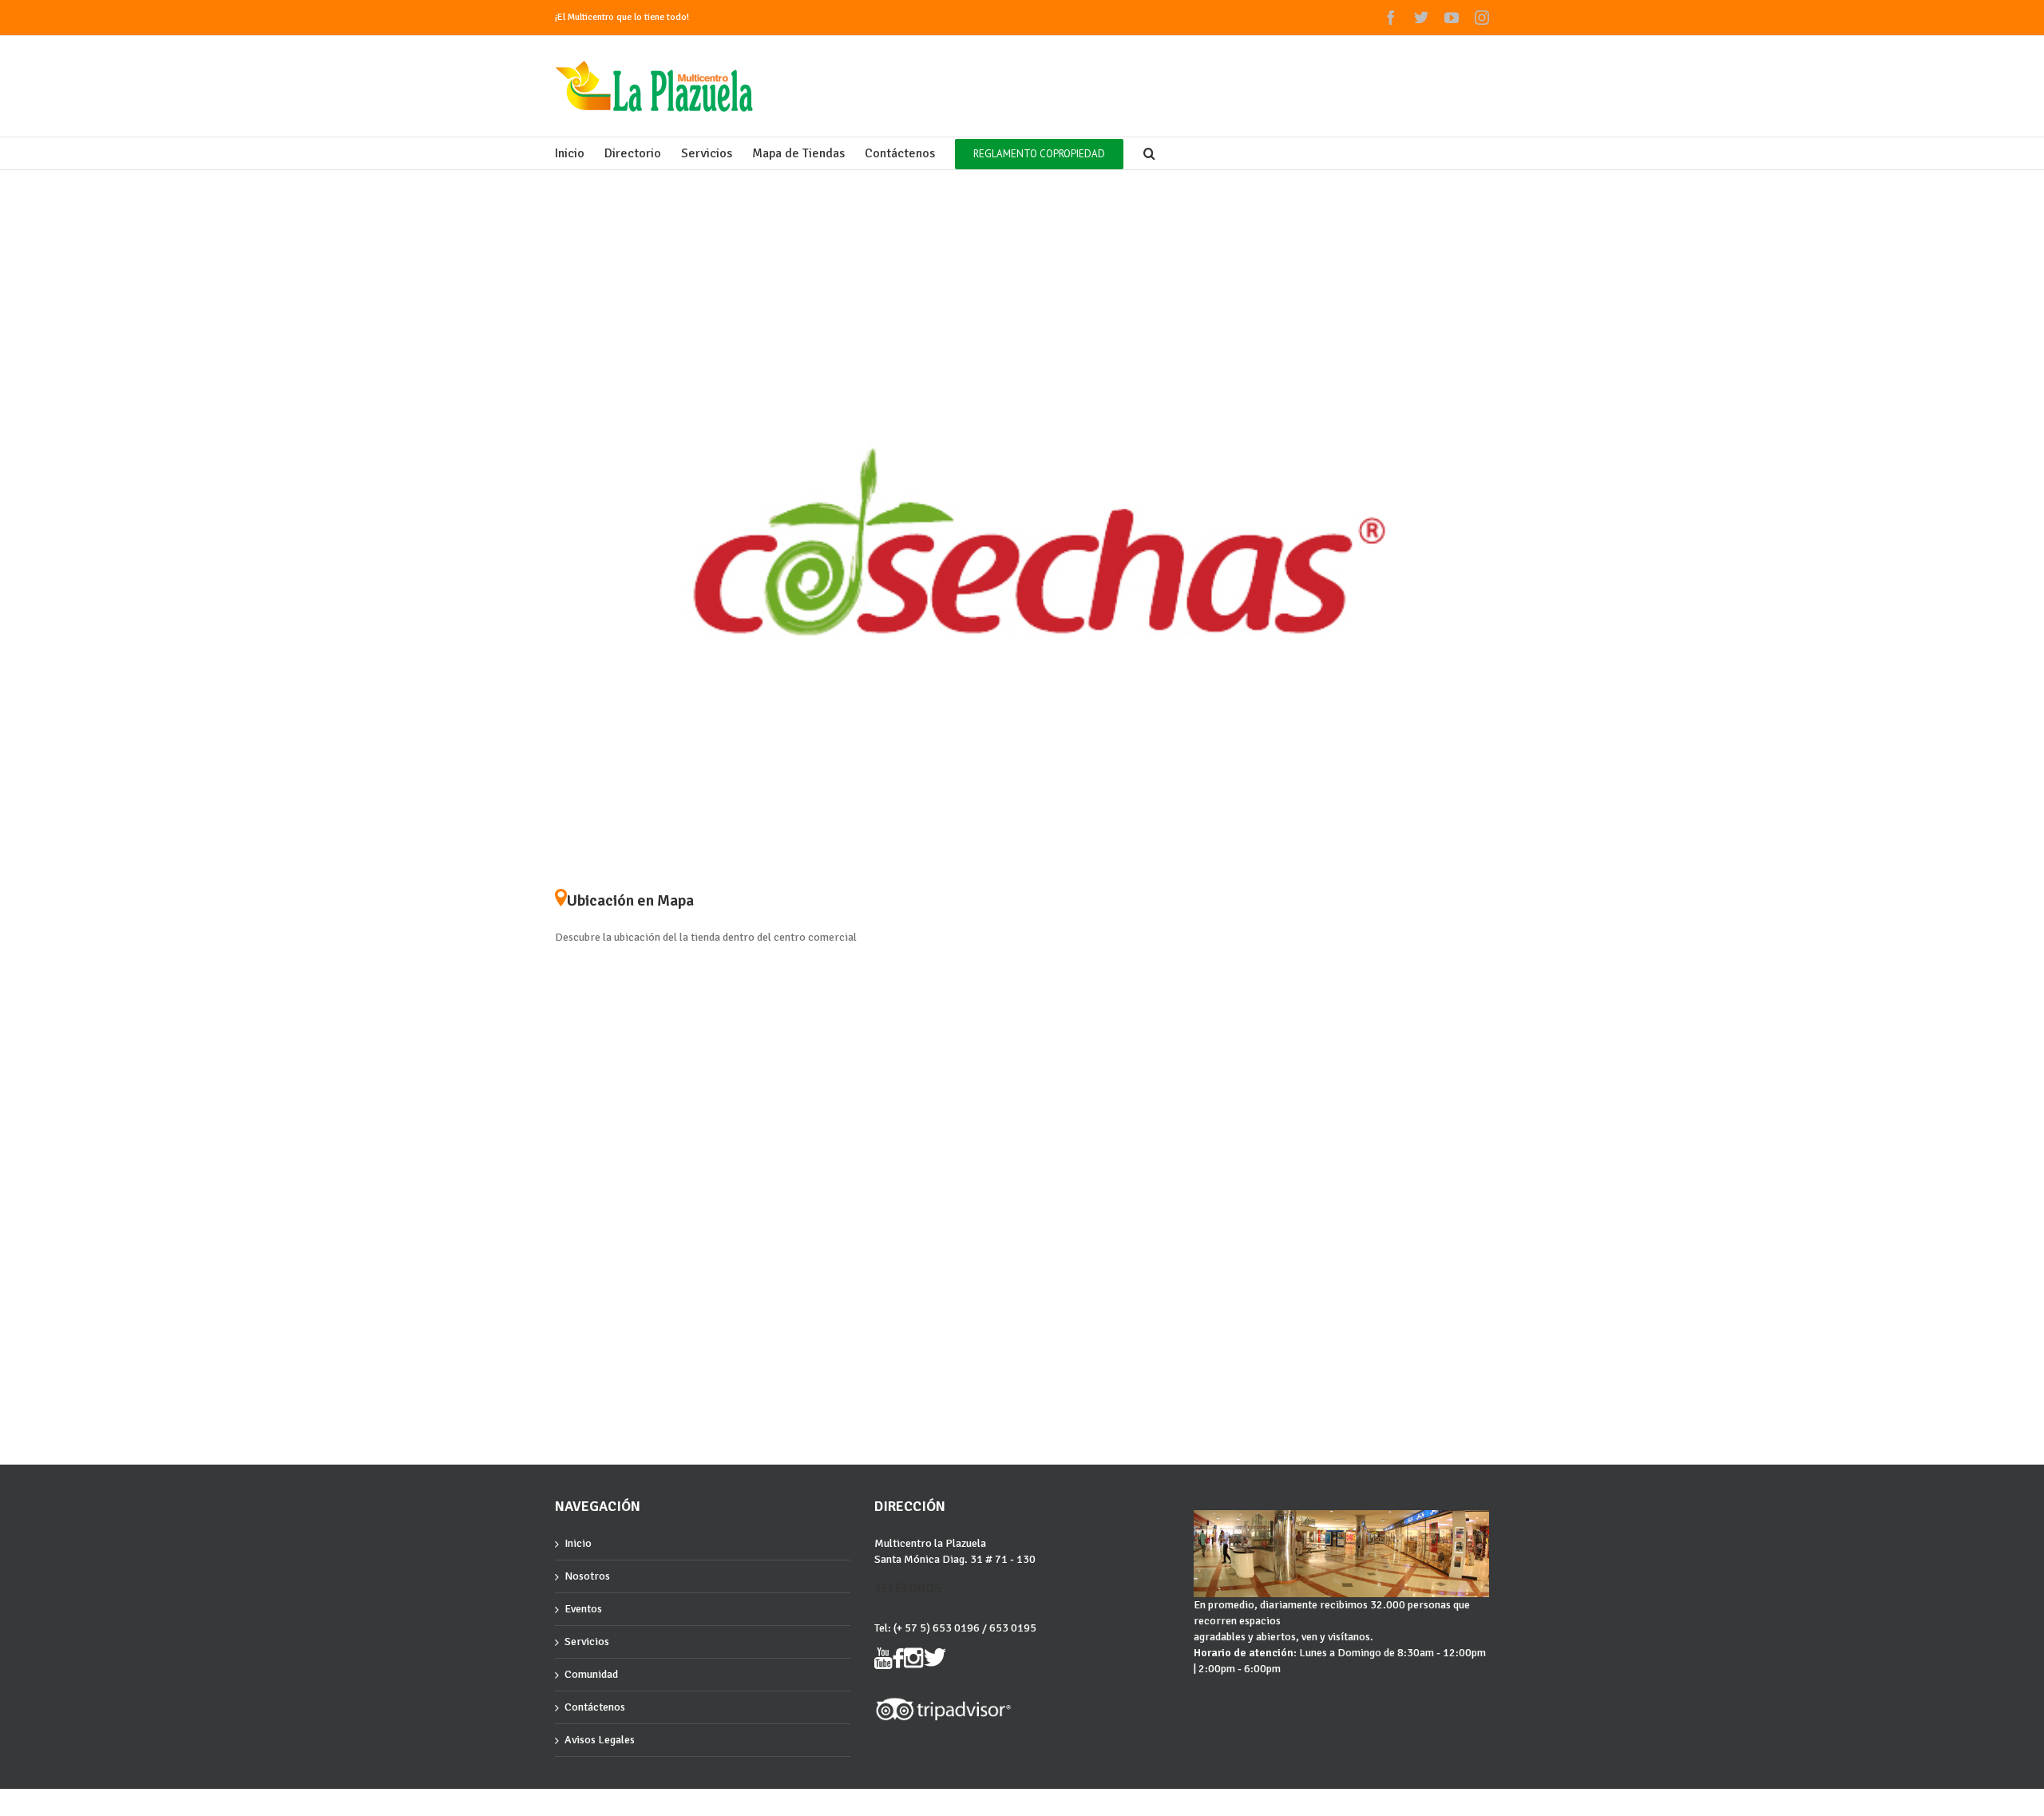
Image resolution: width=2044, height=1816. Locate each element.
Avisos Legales (600, 1740)
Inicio (578, 1543)
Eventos (583, 1609)
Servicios (587, 1642)
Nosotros (587, 1576)
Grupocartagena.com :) (600, 1803)
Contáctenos (595, 1707)
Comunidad (591, 1674)
